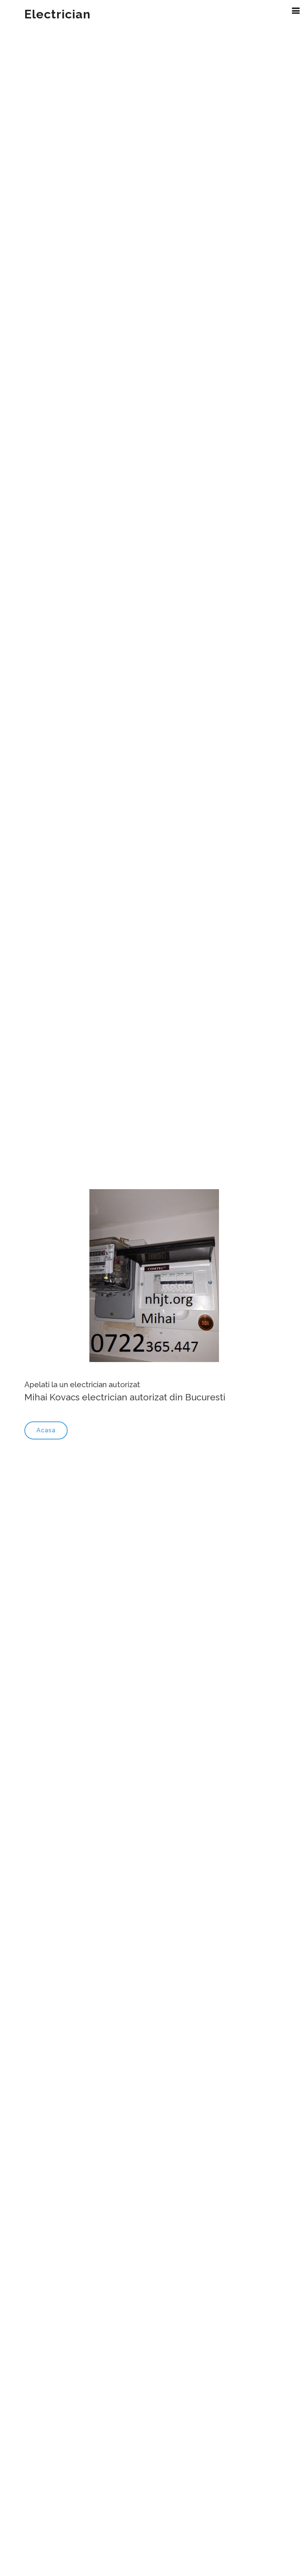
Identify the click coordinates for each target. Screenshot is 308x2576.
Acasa (46, 1430)
